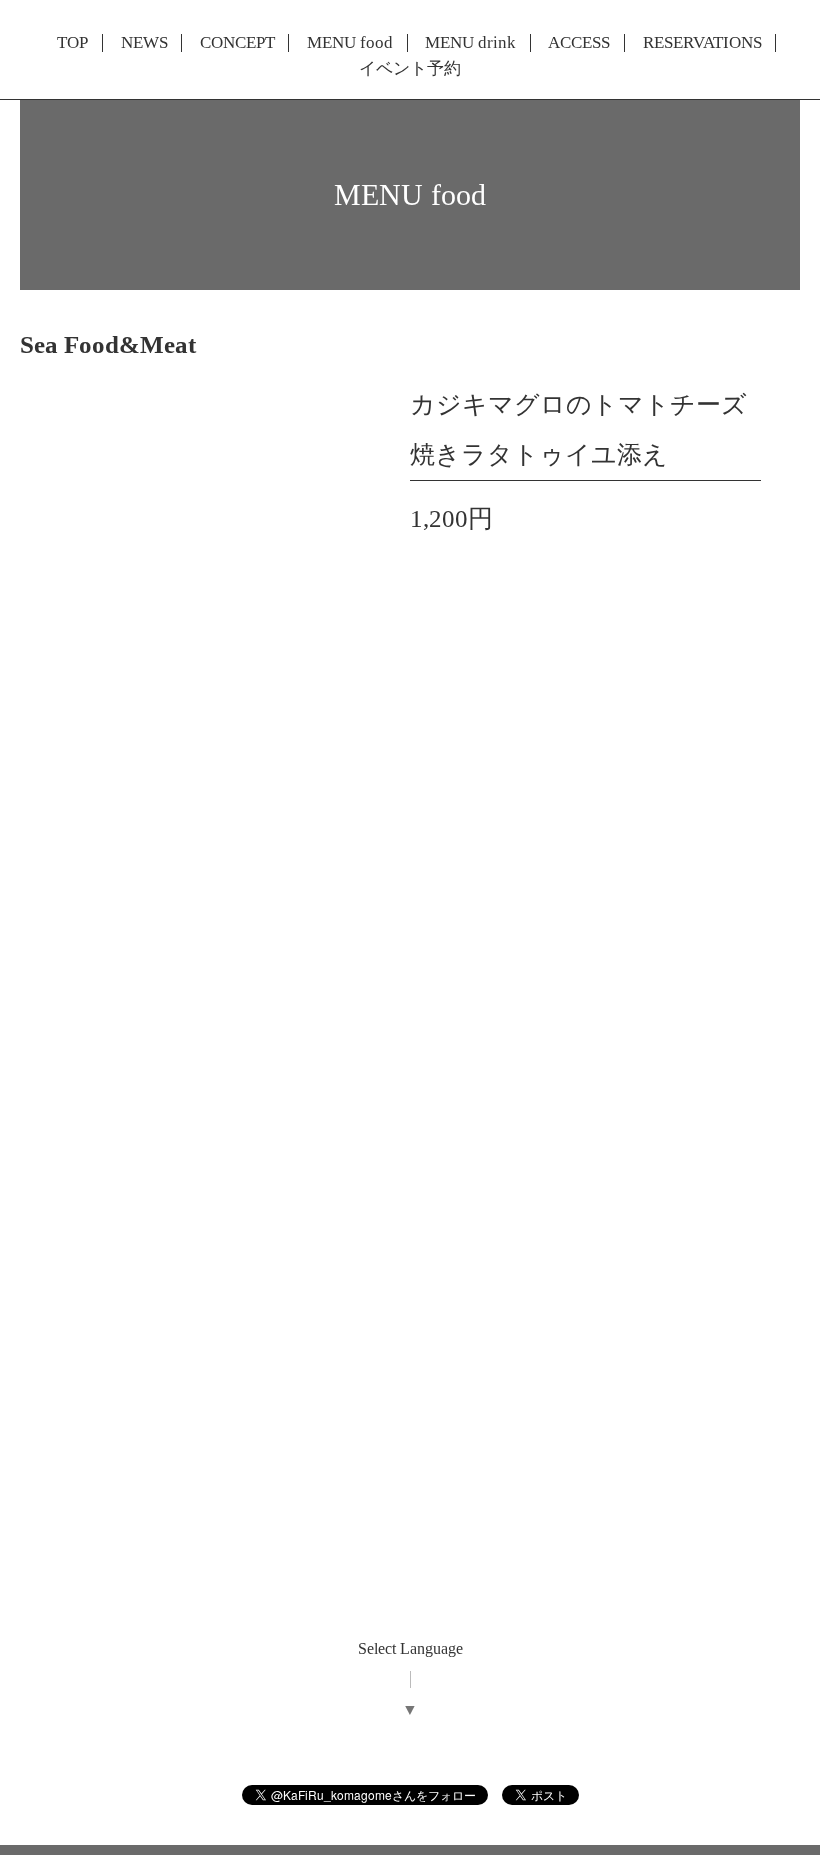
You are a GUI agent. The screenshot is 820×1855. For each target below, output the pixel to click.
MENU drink (470, 43)
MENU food (350, 43)
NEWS (144, 43)
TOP (72, 43)
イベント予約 (410, 69)
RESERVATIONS (702, 43)
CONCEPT (237, 43)
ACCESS (579, 43)
